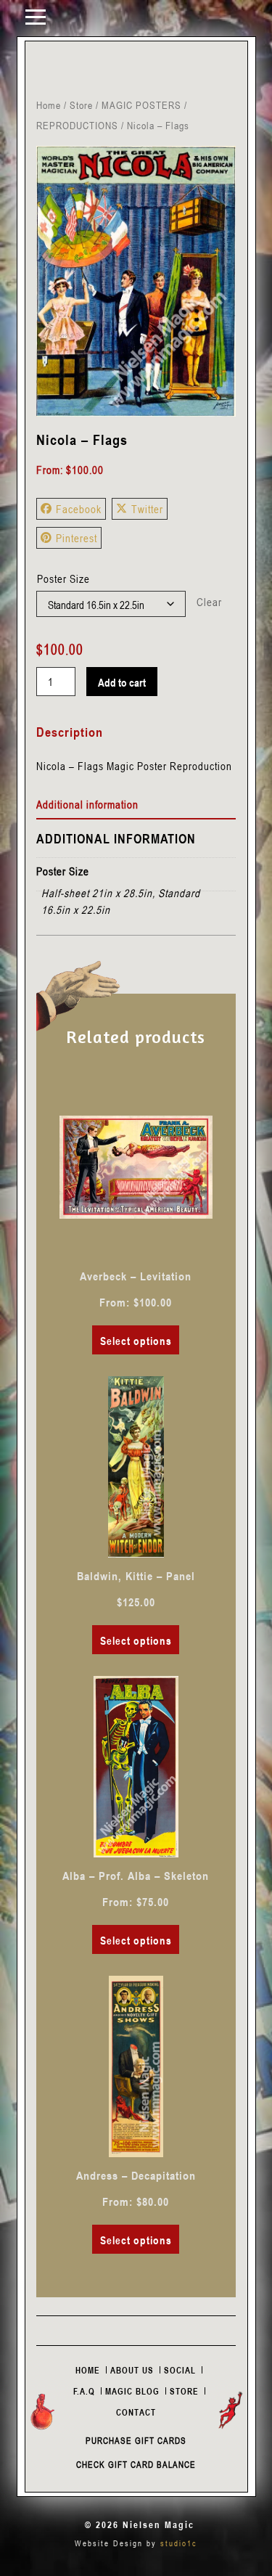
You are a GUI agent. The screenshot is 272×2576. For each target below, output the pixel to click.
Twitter (147, 509)
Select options (136, 1341)
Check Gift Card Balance (136, 2464)
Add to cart (122, 682)
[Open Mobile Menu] (36, 16)
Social (180, 2370)
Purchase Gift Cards (136, 2440)
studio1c (179, 2543)
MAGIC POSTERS (141, 105)
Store (81, 105)
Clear (209, 602)
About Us (132, 2370)
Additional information (87, 804)
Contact (136, 2412)
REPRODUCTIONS (77, 125)
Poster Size (63, 578)
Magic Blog (132, 2391)
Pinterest (77, 538)
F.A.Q (84, 2391)
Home (49, 105)
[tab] (136, 805)
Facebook (79, 509)
